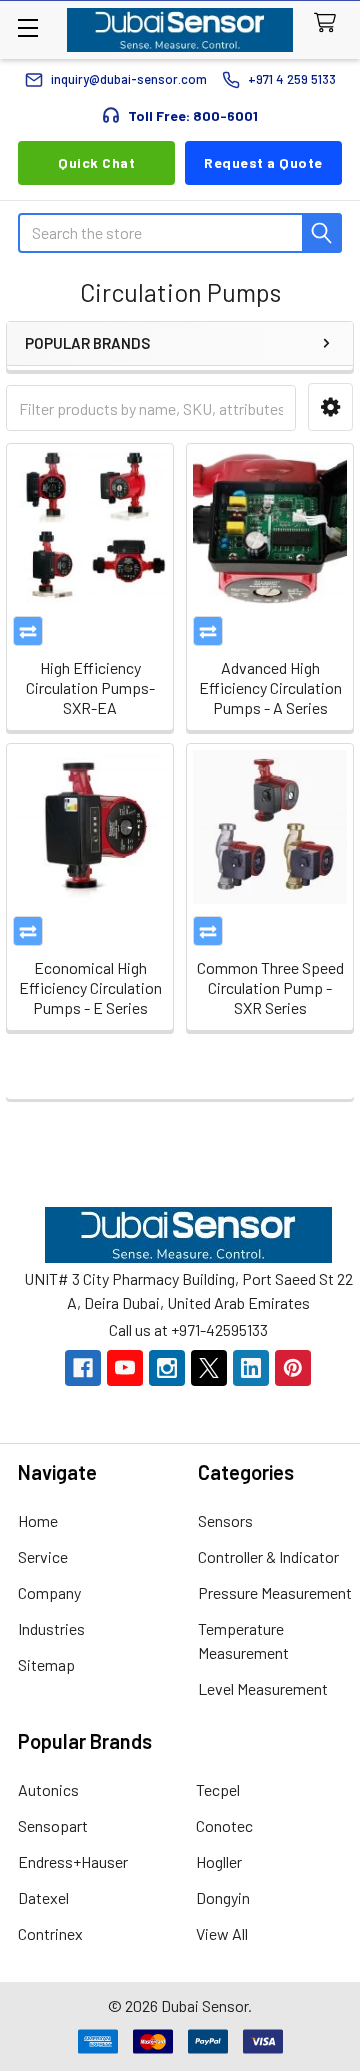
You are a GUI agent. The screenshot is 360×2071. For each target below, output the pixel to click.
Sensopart (53, 1825)
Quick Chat (96, 162)
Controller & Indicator (268, 1556)
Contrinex (50, 1933)
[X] (209, 1368)
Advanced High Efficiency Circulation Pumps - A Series (270, 687)
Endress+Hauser (73, 1861)
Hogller (219, 1861)
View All (222, 1933)
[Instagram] (167, 1368)
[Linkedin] (251, 1368)
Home (38, 1520)
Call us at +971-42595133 (188, 1329)
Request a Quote (263, 162)
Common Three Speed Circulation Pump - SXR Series (270, 987)
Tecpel (218, 1789)
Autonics (48, 1789)
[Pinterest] (293, 1368)
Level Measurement (263, 1688)
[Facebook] (83, 1368)
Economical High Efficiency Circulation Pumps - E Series (90, 987)
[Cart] (329, 23)
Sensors (225, 1520)
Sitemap (46, 1664)
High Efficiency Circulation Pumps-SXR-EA (90, 687)
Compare (28, 631)
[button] (330, 407)
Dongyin (223, 1897)
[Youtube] (125, 1368)
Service (43, 1556)
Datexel (43, 1897)
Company (49, 1592)
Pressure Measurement (275, 1592)
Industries (51, 1628)
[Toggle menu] (27, 27)
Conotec (224, 1825)
